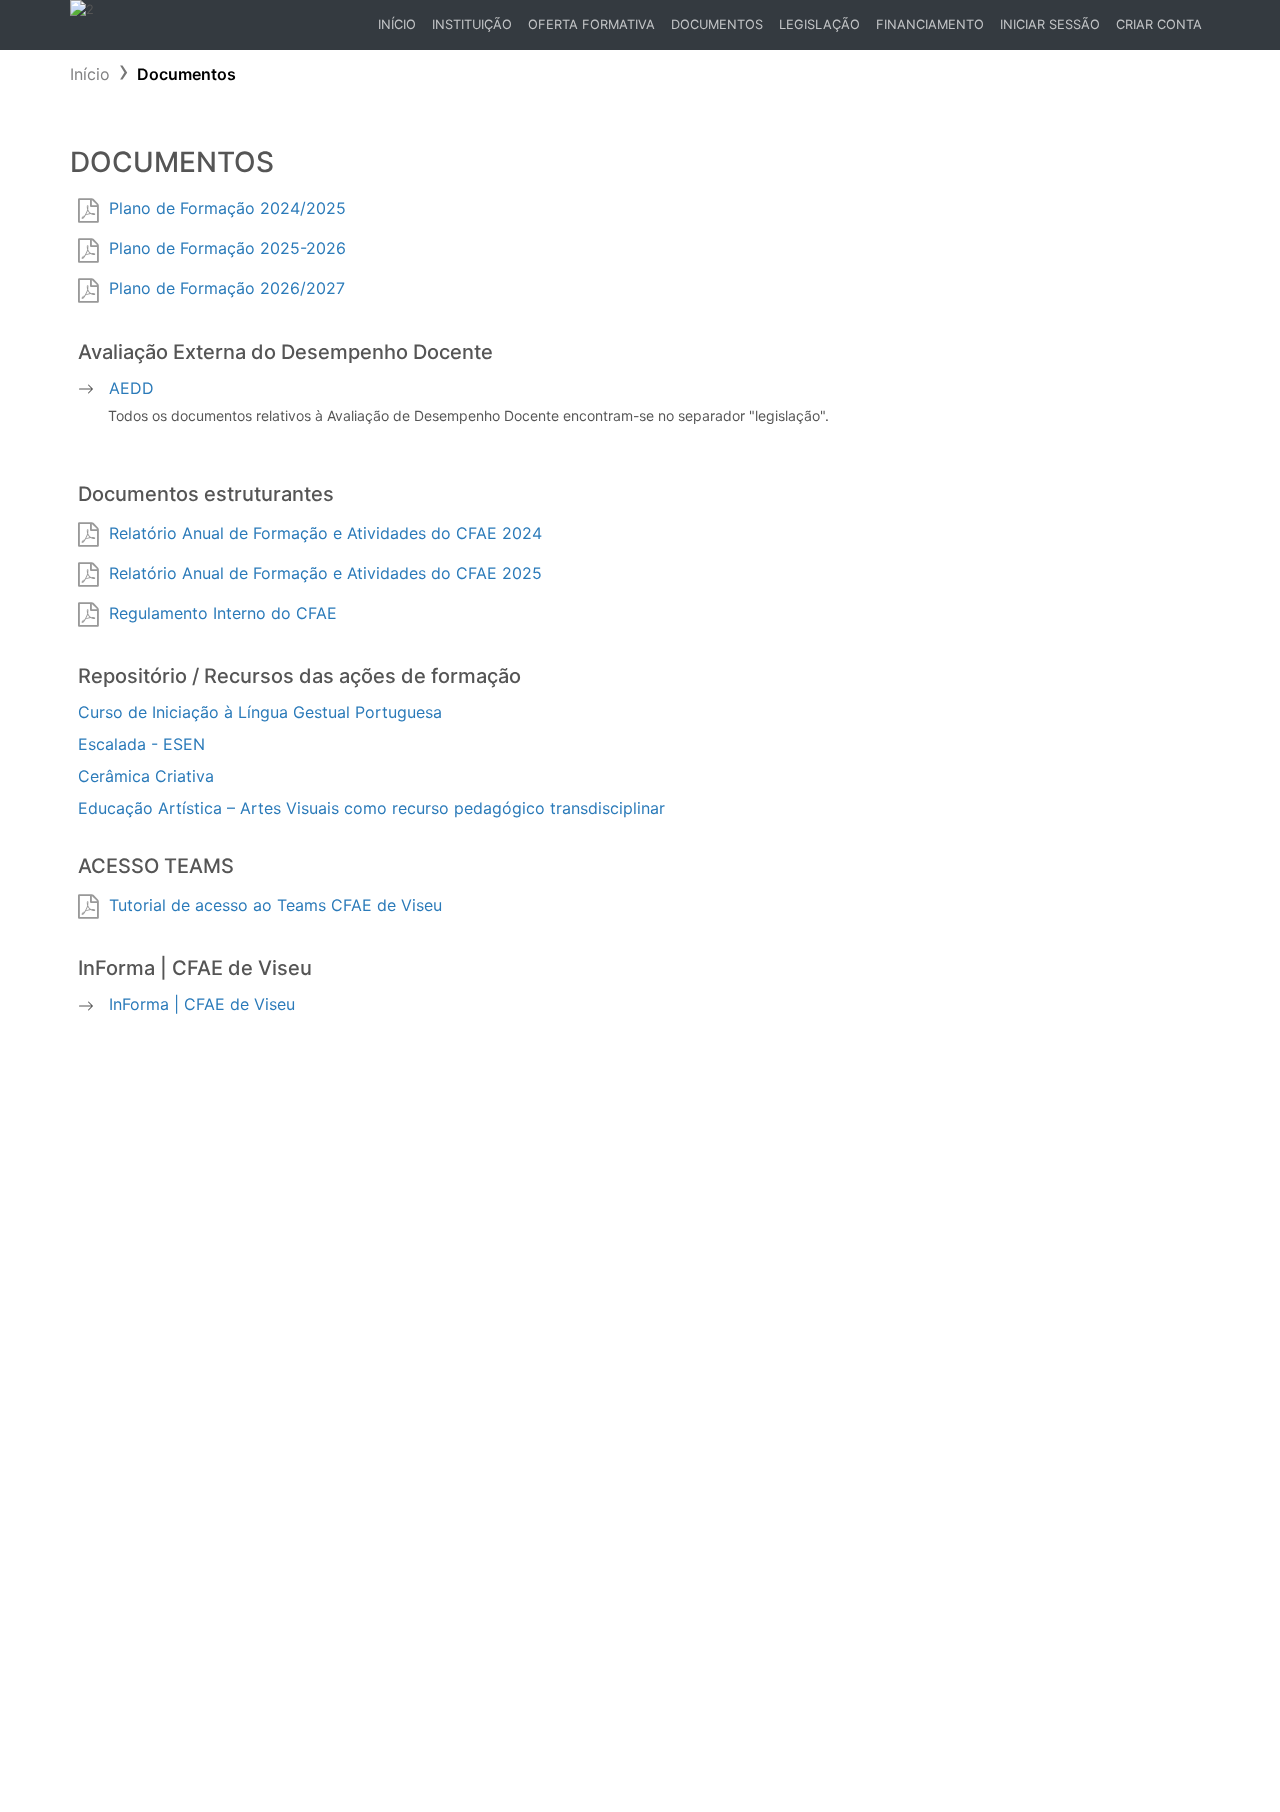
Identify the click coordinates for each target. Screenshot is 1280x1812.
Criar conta (1159, 24)
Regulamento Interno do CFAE (223, 613)
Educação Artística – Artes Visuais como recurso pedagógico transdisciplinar (371, 808)
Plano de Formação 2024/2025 (227, 208)
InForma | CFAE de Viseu (202, 1004)
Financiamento (930, 24)
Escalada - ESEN (141, 744)
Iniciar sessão (1050, 24)
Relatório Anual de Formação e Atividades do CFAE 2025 (325, 573)
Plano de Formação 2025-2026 (227, 248)
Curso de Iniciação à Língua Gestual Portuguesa (260, 712)
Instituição (472, 24)
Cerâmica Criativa (146, 776)
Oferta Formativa (591, 24)
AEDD (131, 388)
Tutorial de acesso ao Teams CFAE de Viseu (275, 905)
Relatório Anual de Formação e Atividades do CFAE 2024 (325, 533)
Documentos (717, 24)
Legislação (819, 24)
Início (400, 29)
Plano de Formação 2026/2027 (227, 288)
